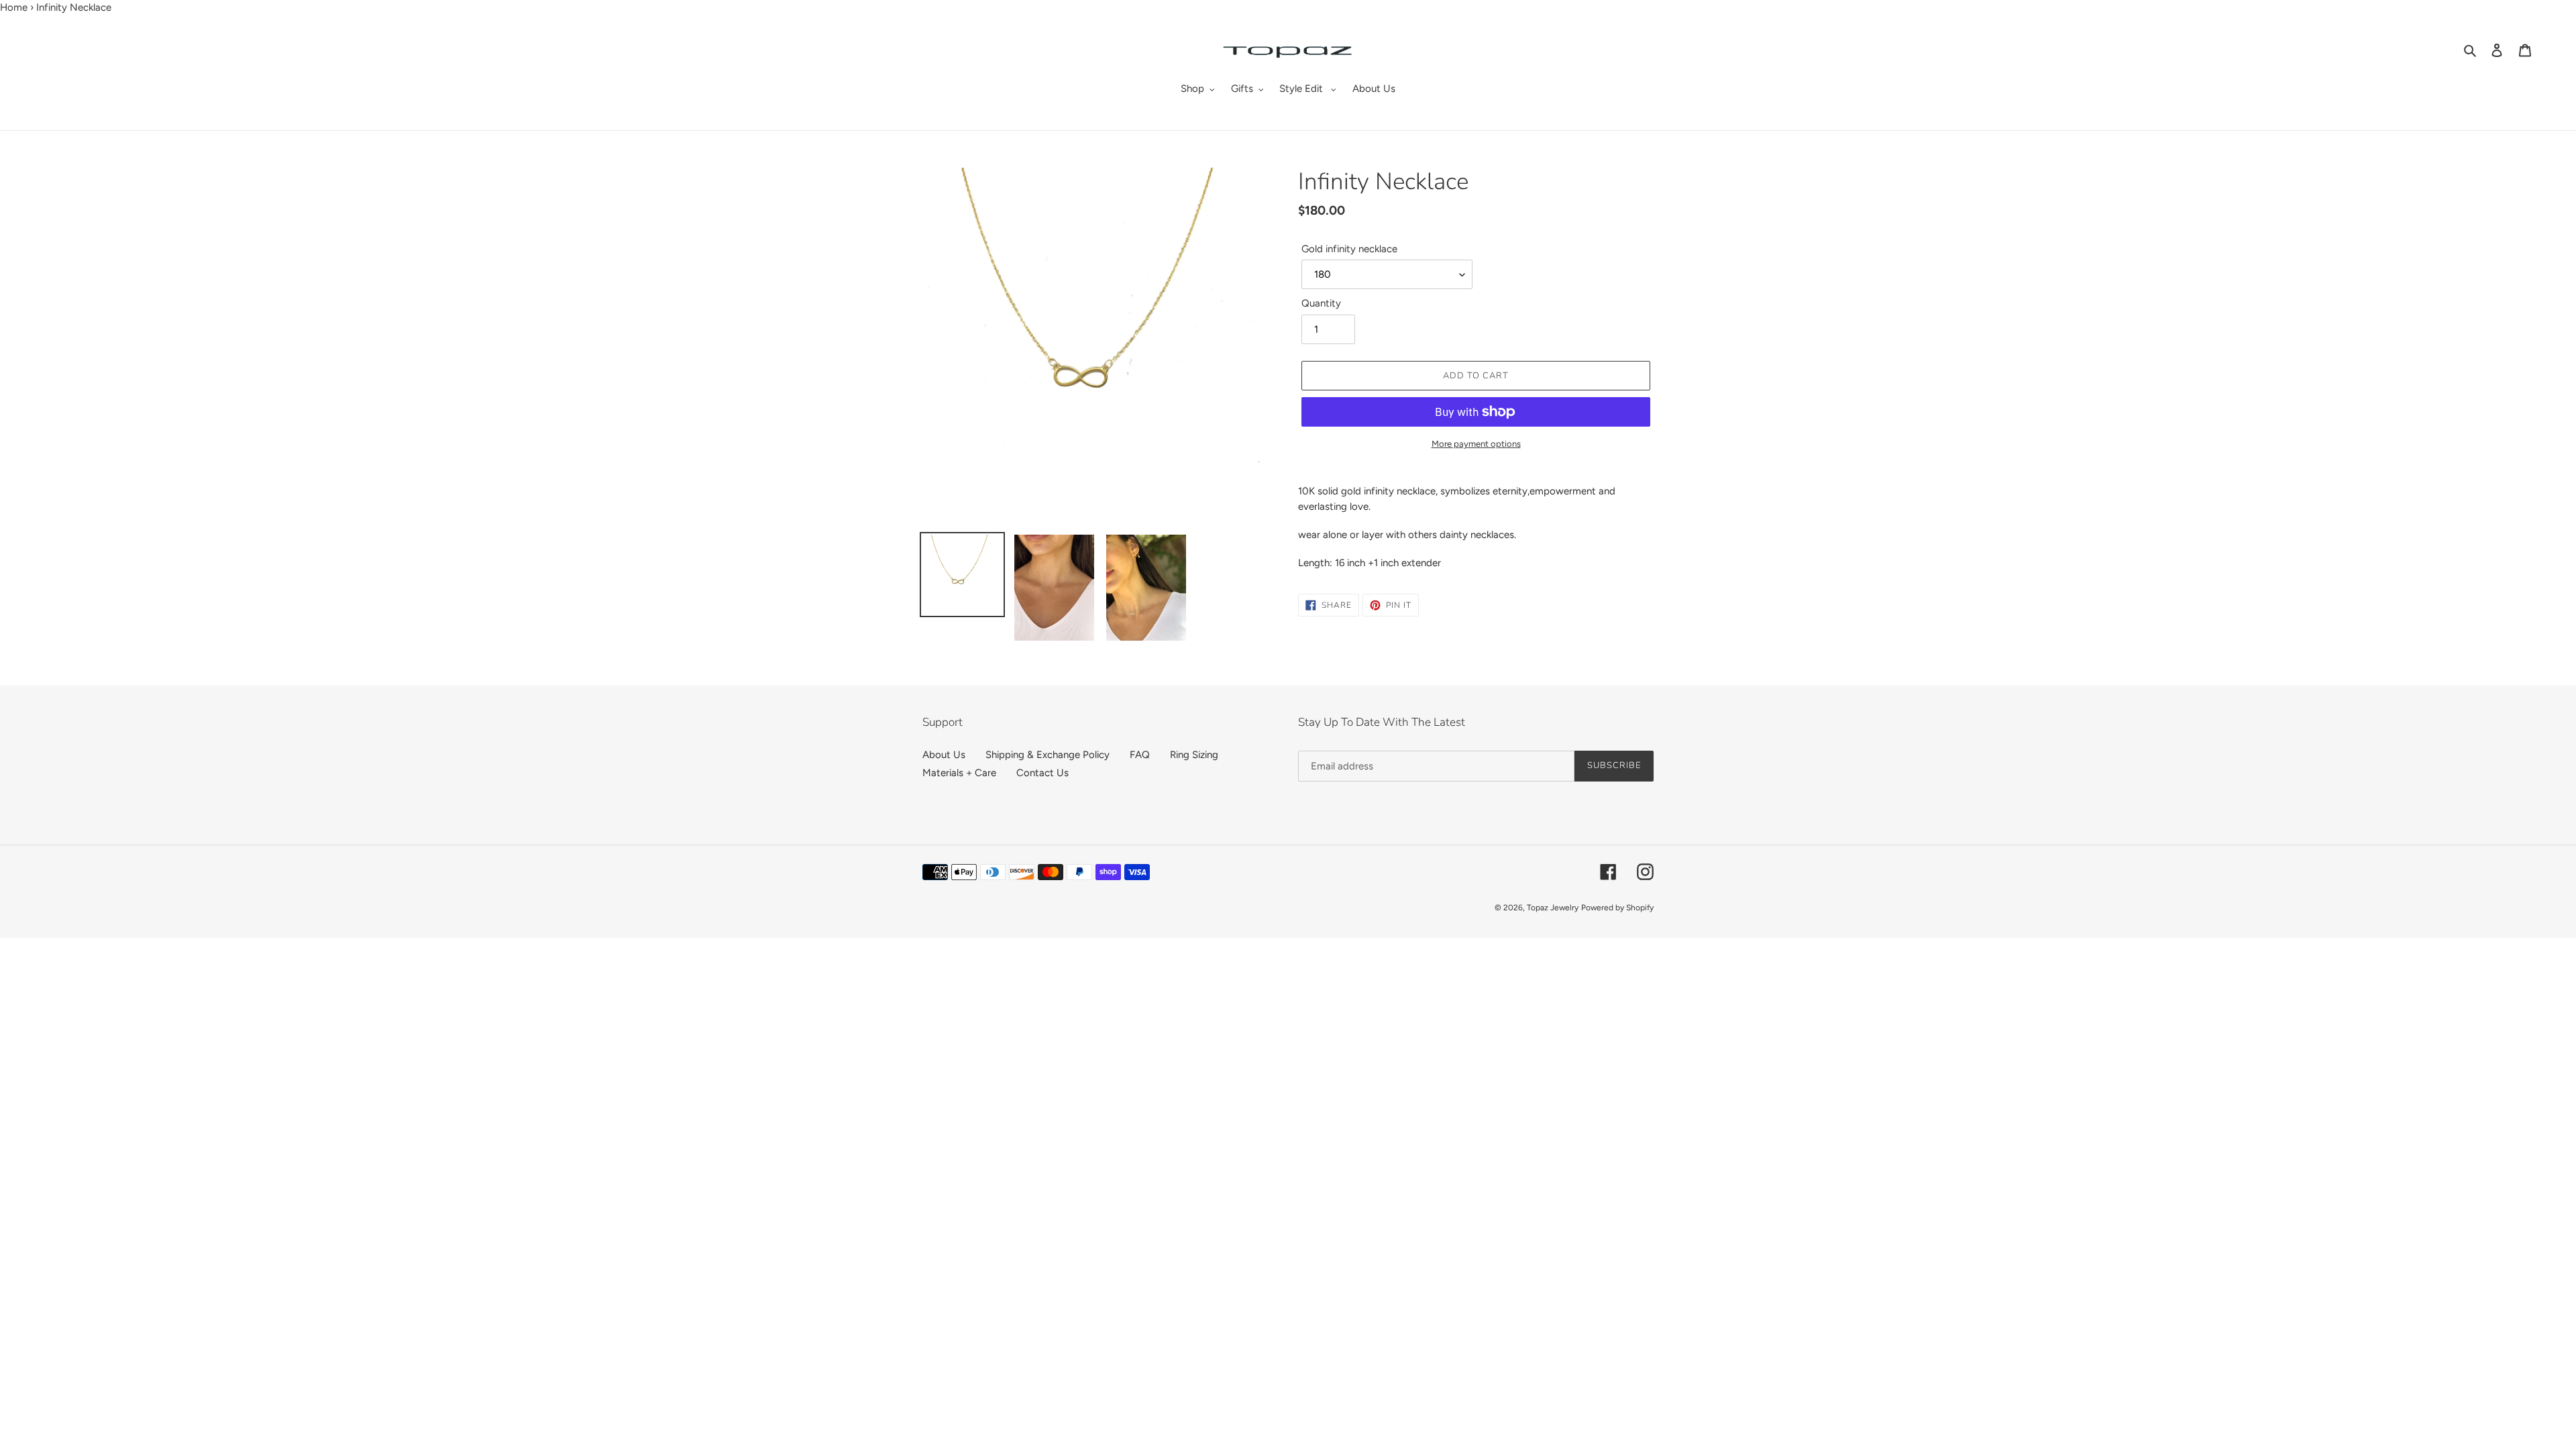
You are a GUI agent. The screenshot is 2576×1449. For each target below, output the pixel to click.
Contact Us (1042, 773)
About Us (944, 755)
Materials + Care (959, 773)
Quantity (1321, 303)
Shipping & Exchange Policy (1048, 755)
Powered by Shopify (1617, 908)
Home (14, 7)
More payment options (1476, 444)
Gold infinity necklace (1349, 249)
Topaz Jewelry (1553, 908)
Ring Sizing (1194, 755)
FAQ (1140, 755)
